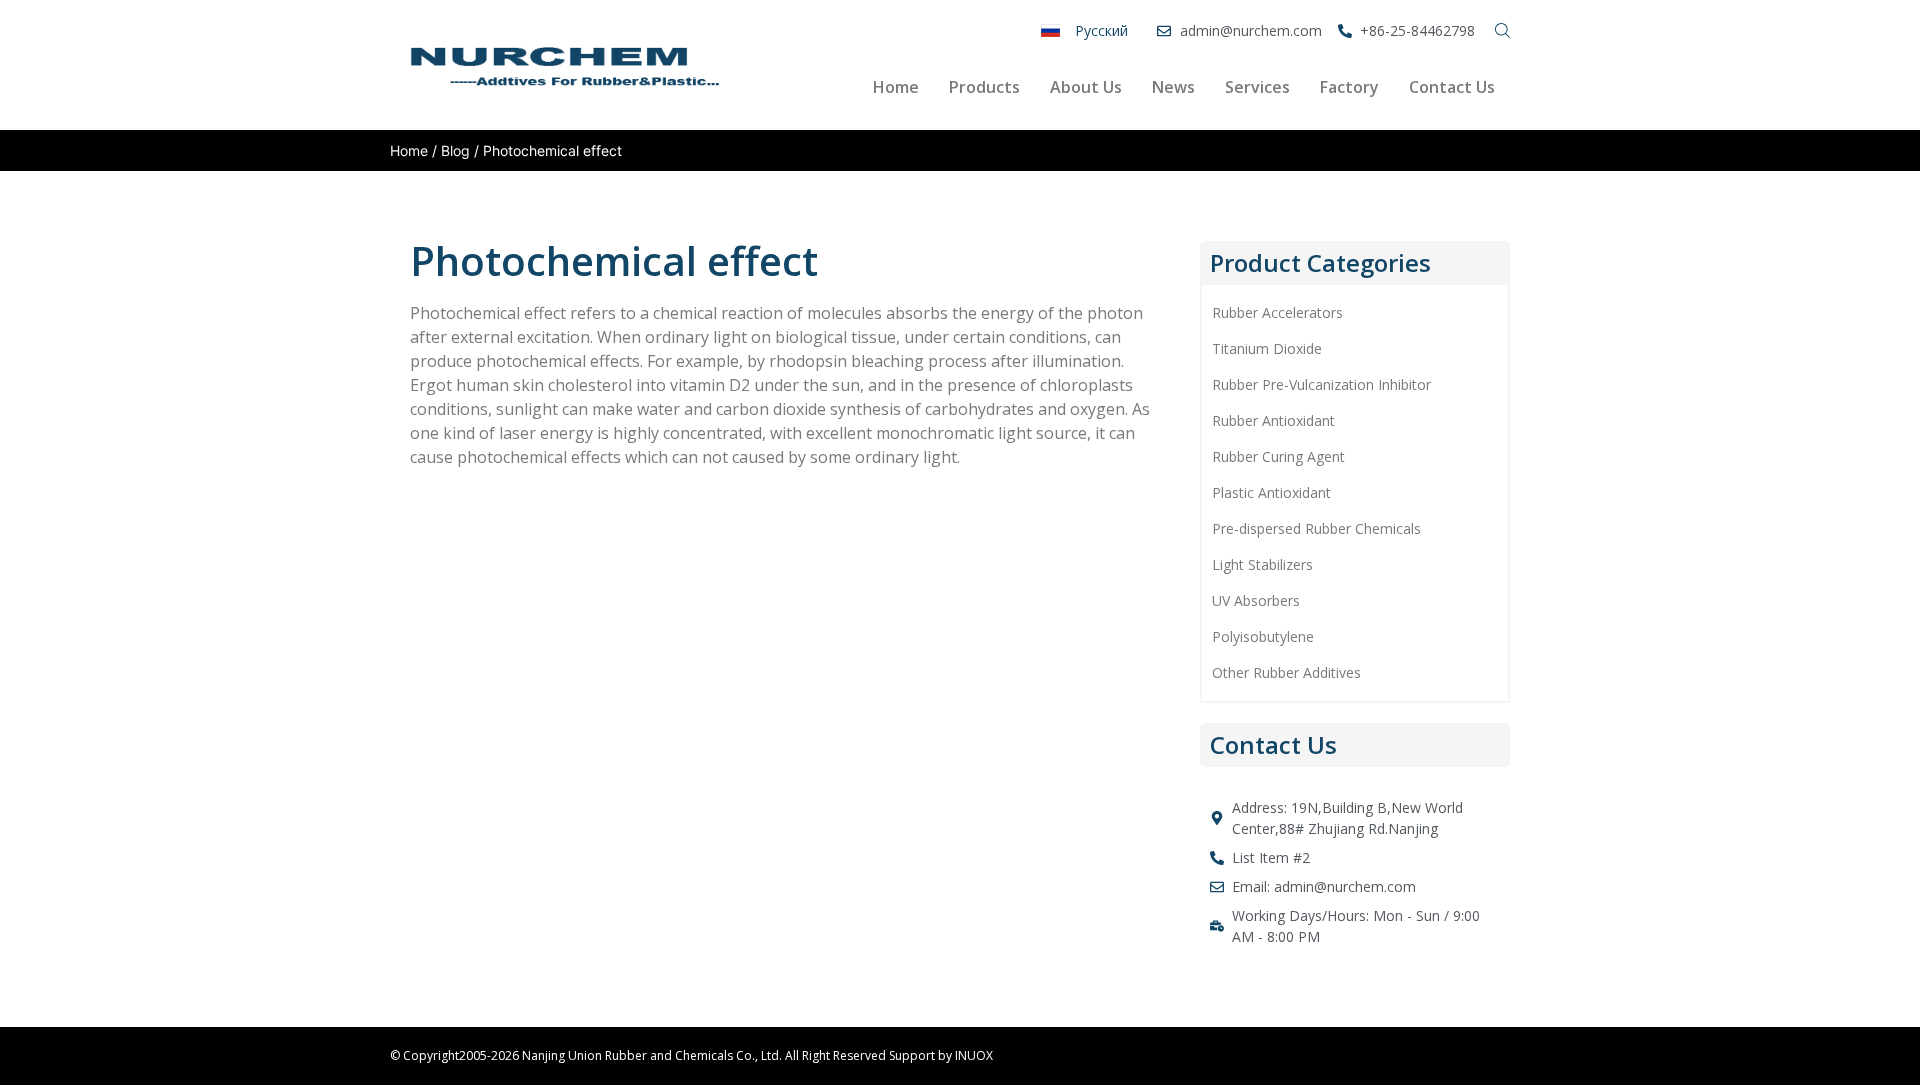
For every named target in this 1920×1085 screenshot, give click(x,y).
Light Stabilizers (1262, 564)
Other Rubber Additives (1286, 672)
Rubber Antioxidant (1273, 420)
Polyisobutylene (1263, 636)
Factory (1349, 87)
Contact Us (1452, 87)
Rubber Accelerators (1277, 312)
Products (984, 87)
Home (896, 87)
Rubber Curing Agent (1278, 456)
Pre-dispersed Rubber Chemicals (1316, 528)
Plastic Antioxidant (1271, 492)
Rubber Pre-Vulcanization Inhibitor (1321, 384)
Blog (455, 150)
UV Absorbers (1256, 600)
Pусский (1101, 30)
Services (1257, 87)
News (1173, 87)
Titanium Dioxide (1267, 348)
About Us (1086, 87)
